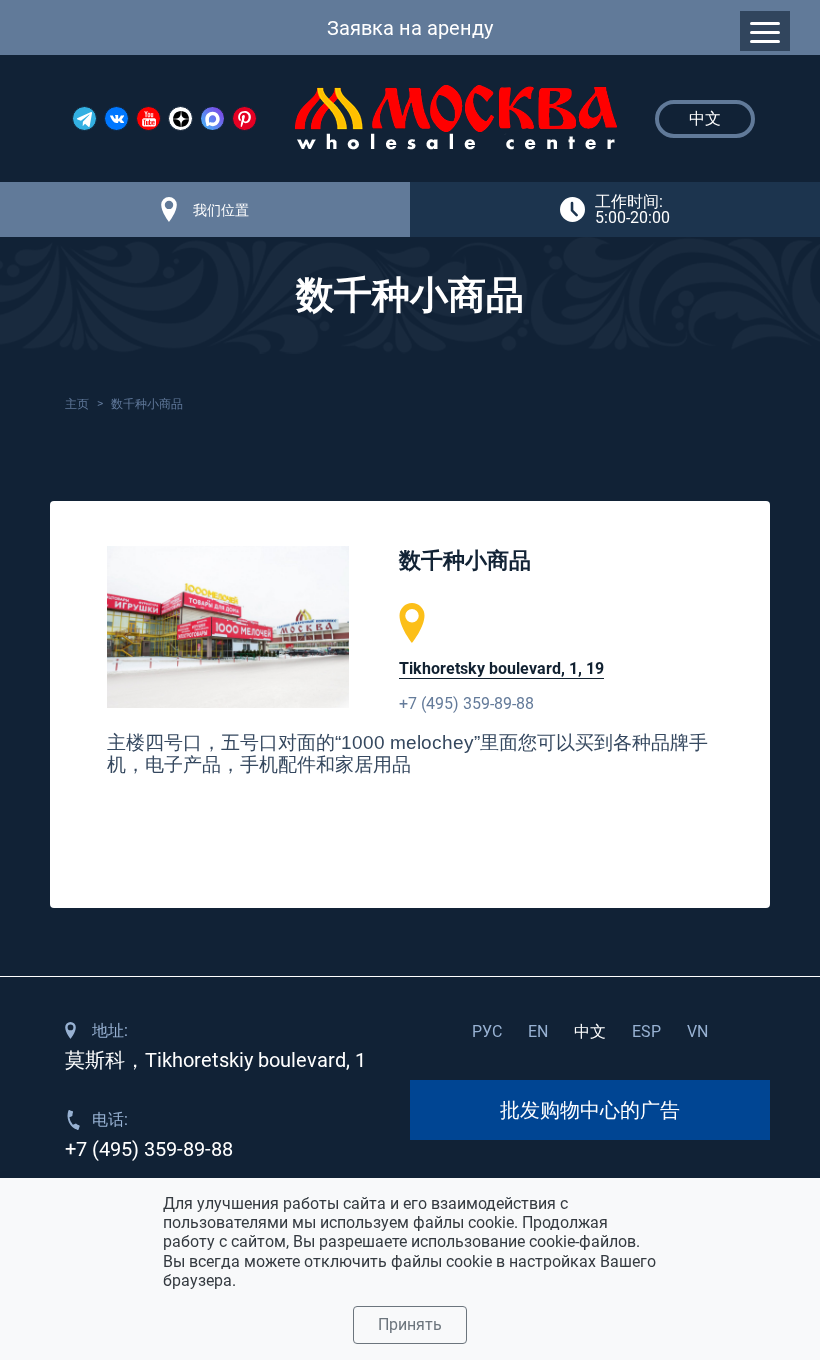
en (538, 1031)
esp (646, 1031)
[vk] (116, 118)
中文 (590, 1031)
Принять (410, 1324)
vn (697, 1031)
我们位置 (221, 210)
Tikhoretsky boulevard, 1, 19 (501, 668)
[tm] (84, 118)
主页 (77, 404)
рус (487, 1031)
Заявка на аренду (410, 28)
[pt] (244, 118)
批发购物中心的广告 (590, 1110)
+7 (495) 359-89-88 (466, 703)
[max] (212, 118)
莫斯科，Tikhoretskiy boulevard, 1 (215, 1060)
